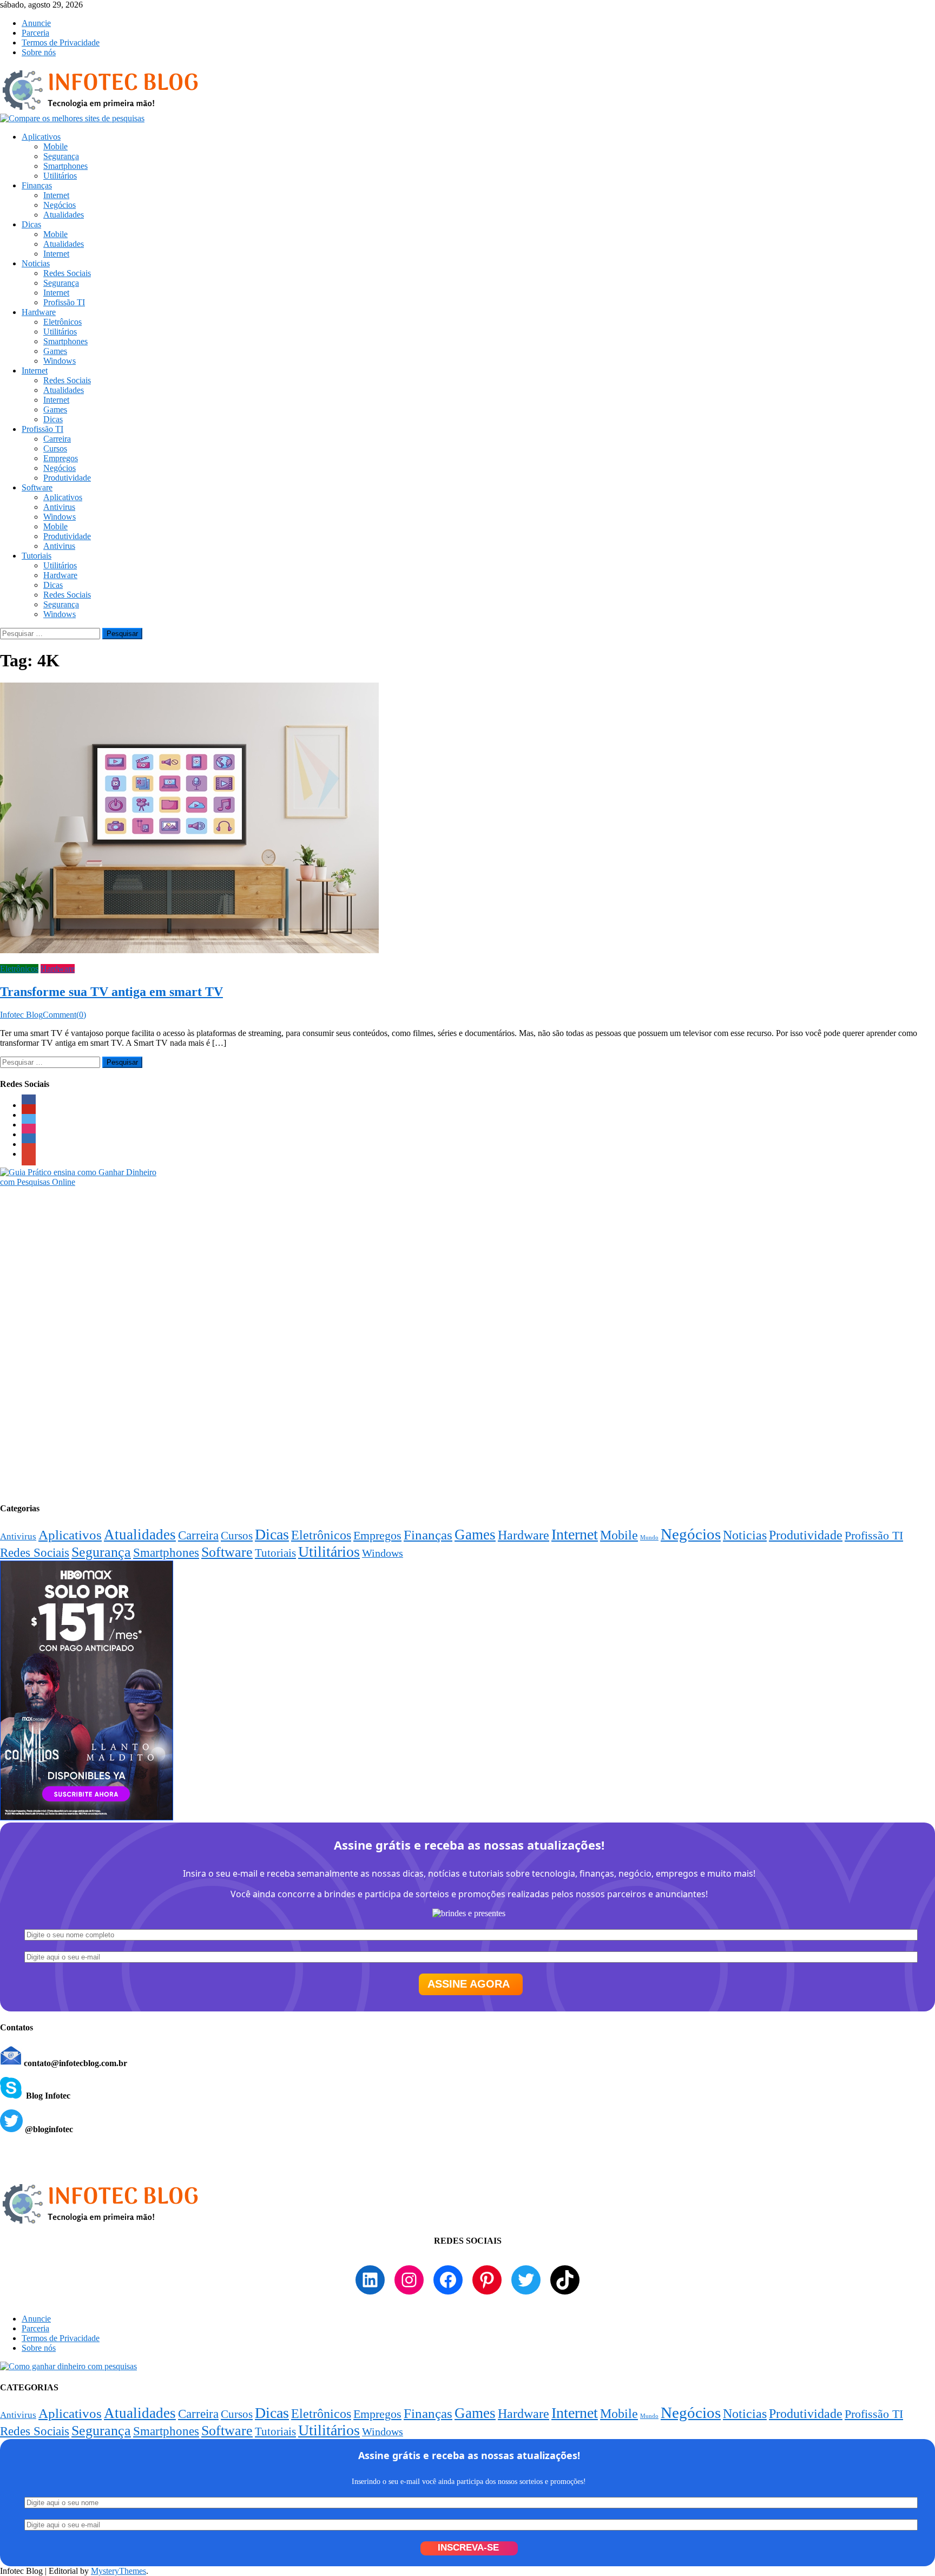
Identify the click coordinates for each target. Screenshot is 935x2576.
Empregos (61, 458)
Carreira (57, 439)
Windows (60, 361)
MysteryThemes (118, 2571)
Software (37, 487)
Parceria (35, 33)
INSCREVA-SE (468, 2548)
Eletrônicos (62, 322)
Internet (56, 195)
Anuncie (36, 23)
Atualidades (64, 215)
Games (55, 351)
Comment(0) (64, 1015)
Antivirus (59, 507)
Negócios (60, 205)
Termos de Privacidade (61, 42)
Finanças (37, 185)
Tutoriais (37, 556)
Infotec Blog (21, 1015)
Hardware (39, 312)
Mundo (649, 1538)
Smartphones (65, 166)
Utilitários (60, 176)
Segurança (61, 156)
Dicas (31, 224)
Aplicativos (41, 137)
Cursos (55, 448)
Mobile (55, 146)
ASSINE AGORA (469, 1984)
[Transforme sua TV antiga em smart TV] (467, 819)
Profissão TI (64, 302)
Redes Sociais (67, 273)
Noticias (36, 263)
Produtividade (67, 478)
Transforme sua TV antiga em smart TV (111, 992)
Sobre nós (39, 52)
